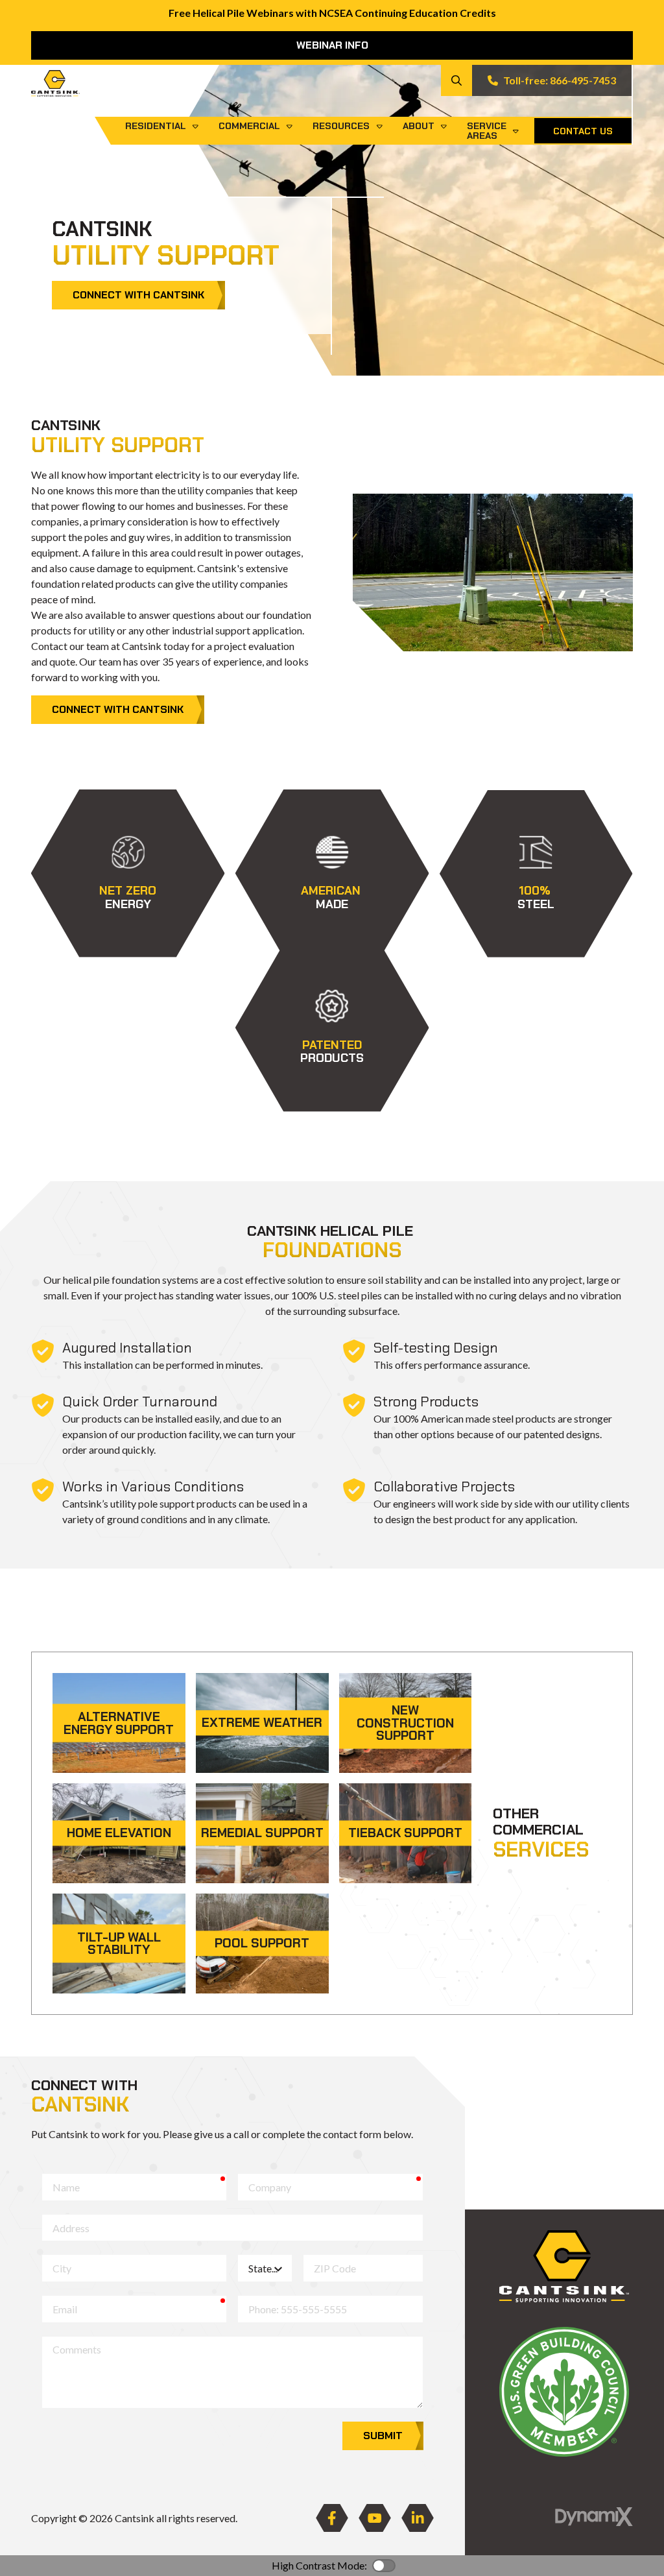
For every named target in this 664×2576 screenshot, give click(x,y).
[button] (128, 873)
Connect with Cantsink (138, 295)
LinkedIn (418, 2518)
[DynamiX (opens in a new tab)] (594, 2517)
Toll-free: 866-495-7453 (560, 80)
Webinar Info (332, 45)
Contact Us (583, 131)
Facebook (332, 2518)
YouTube (375, 2518)
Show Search (456, 80)
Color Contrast (384, 2566)
